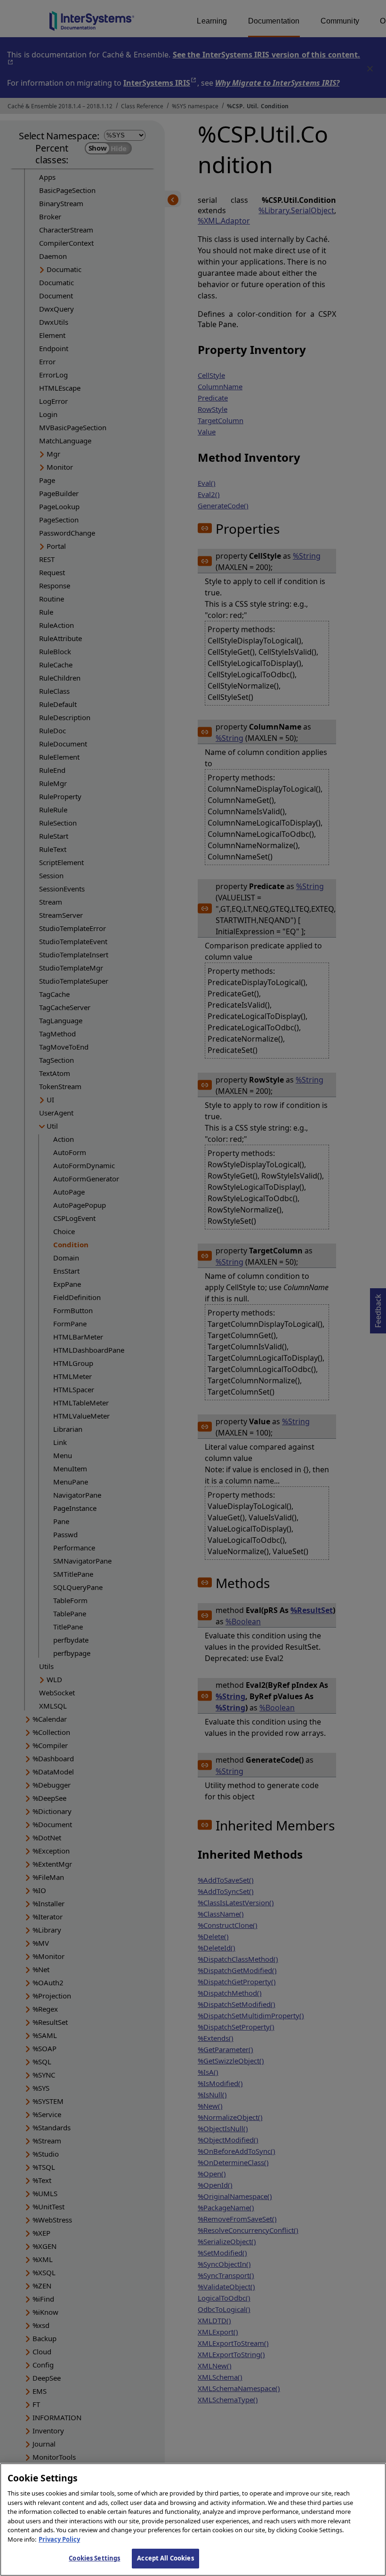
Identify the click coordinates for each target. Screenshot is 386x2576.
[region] (193, 2520)
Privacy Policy (59, 2539)
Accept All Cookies (165, 2558)
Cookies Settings (94, 2558)
